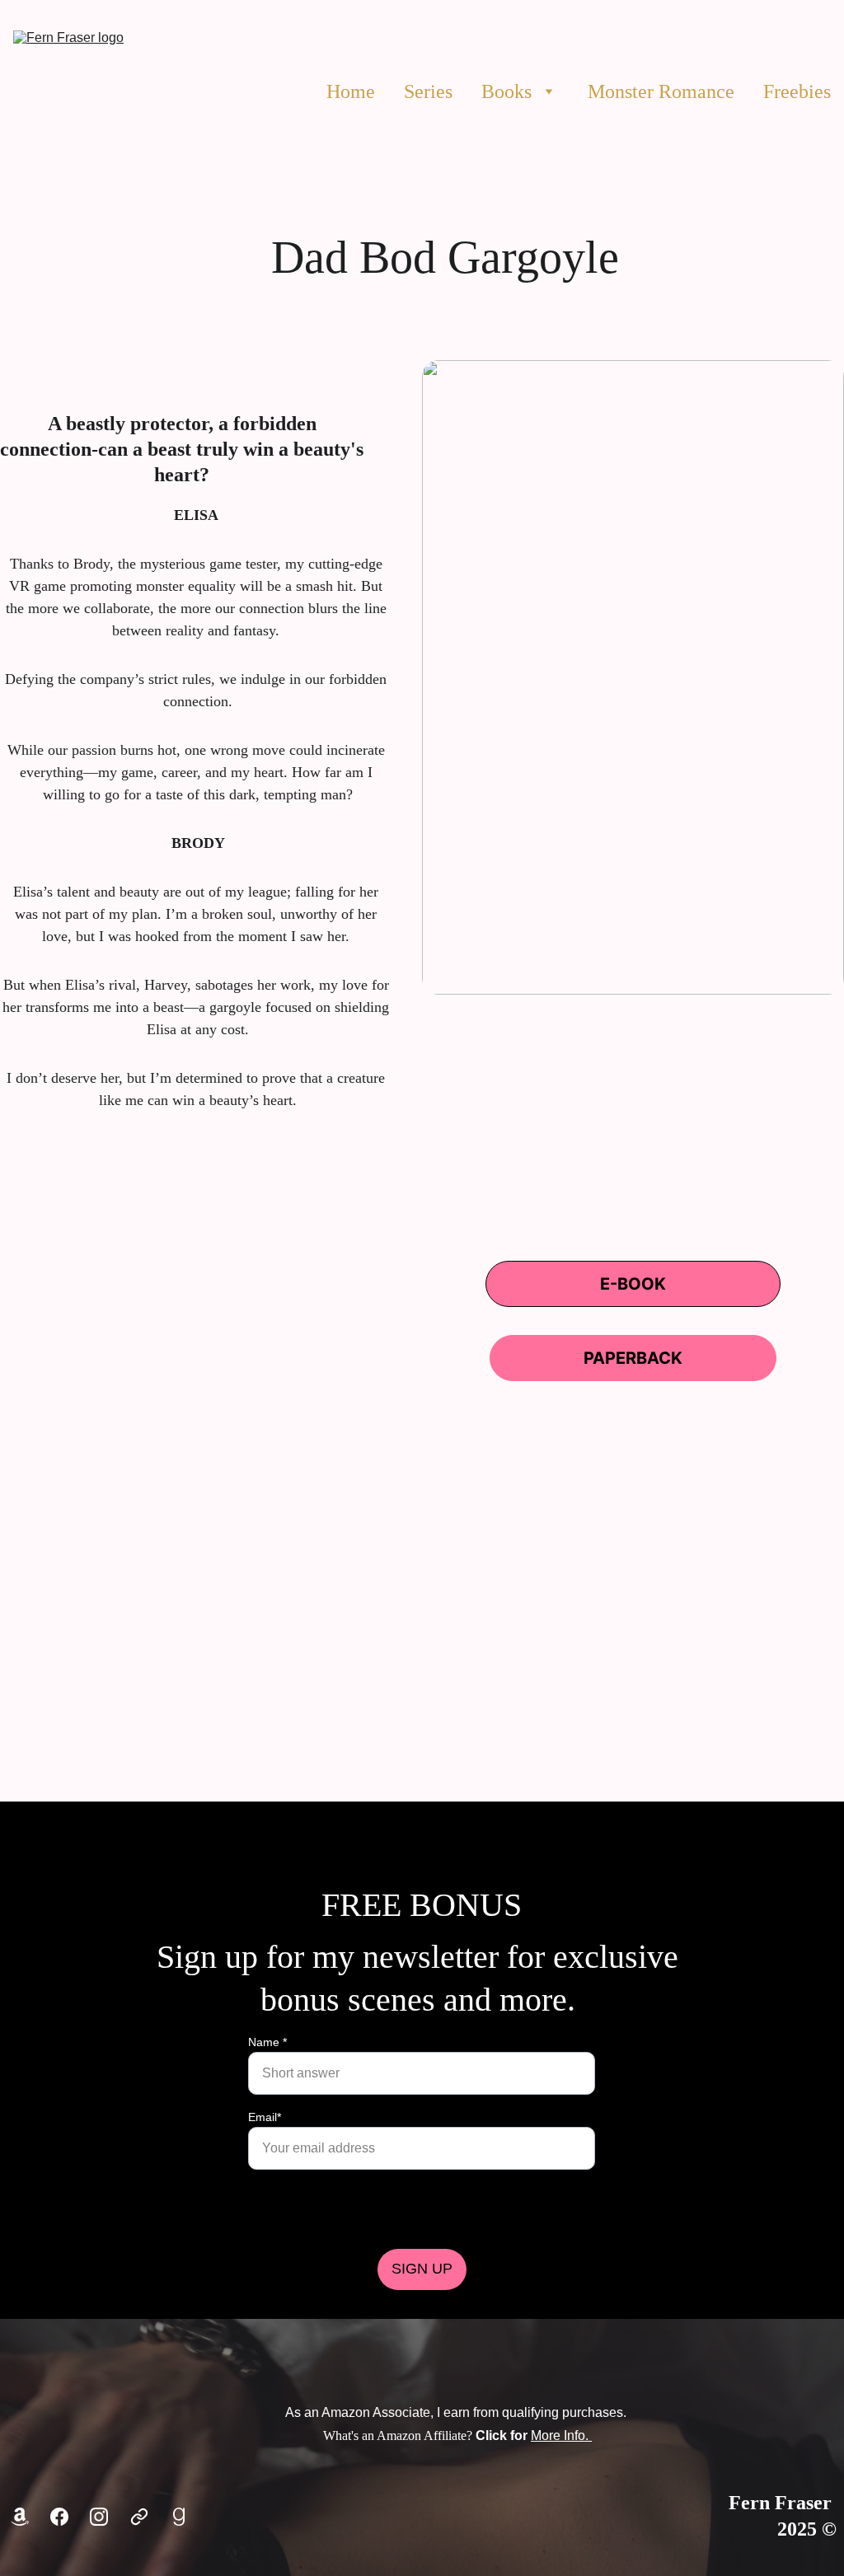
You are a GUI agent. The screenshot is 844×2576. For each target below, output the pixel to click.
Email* (265, 2117)
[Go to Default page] (139, 2517)
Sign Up (422, 2269)
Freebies (797, 91)
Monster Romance (661, 91)
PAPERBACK (633, 1358)
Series (428, 91)
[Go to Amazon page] (20, 2517)
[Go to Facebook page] (59, 2517)
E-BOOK (633, 1284)
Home (351, 91)
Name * (267, 2042)
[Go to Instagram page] (99, 2517)
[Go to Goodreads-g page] (179, 2517)
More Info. (561, 2435)
